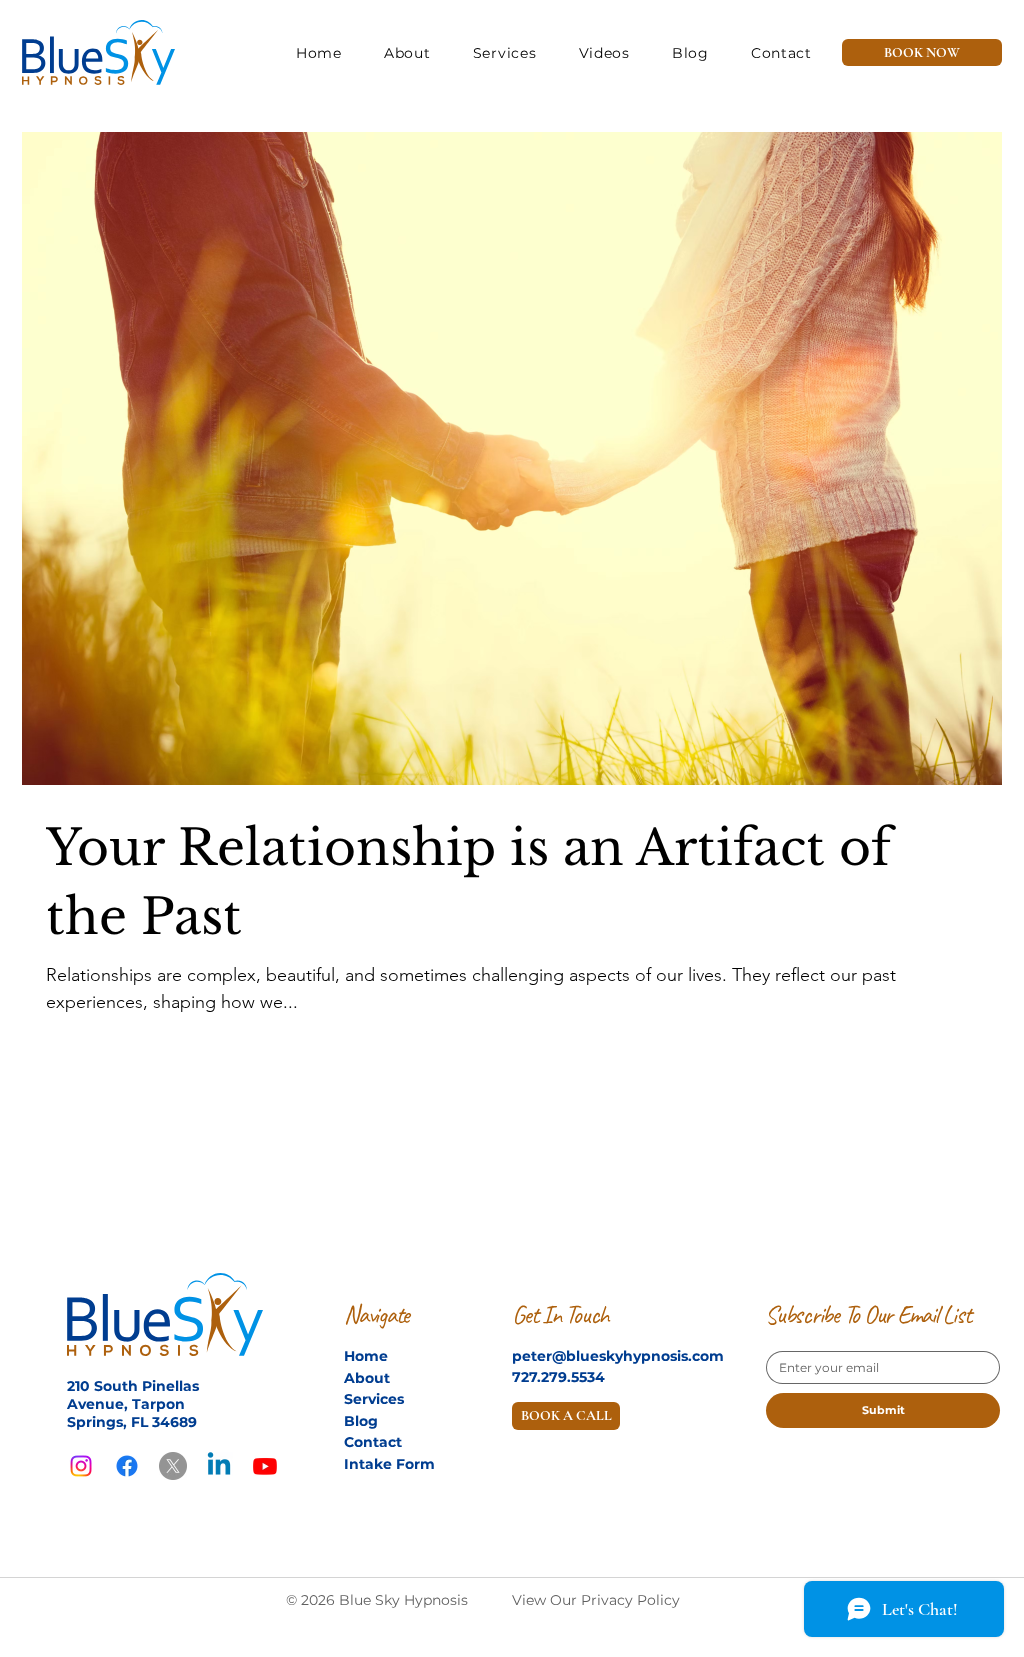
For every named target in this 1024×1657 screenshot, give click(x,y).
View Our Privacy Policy (596, 1600)
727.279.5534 (558, 1377)
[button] (604, 53)
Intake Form (389, 1464)
